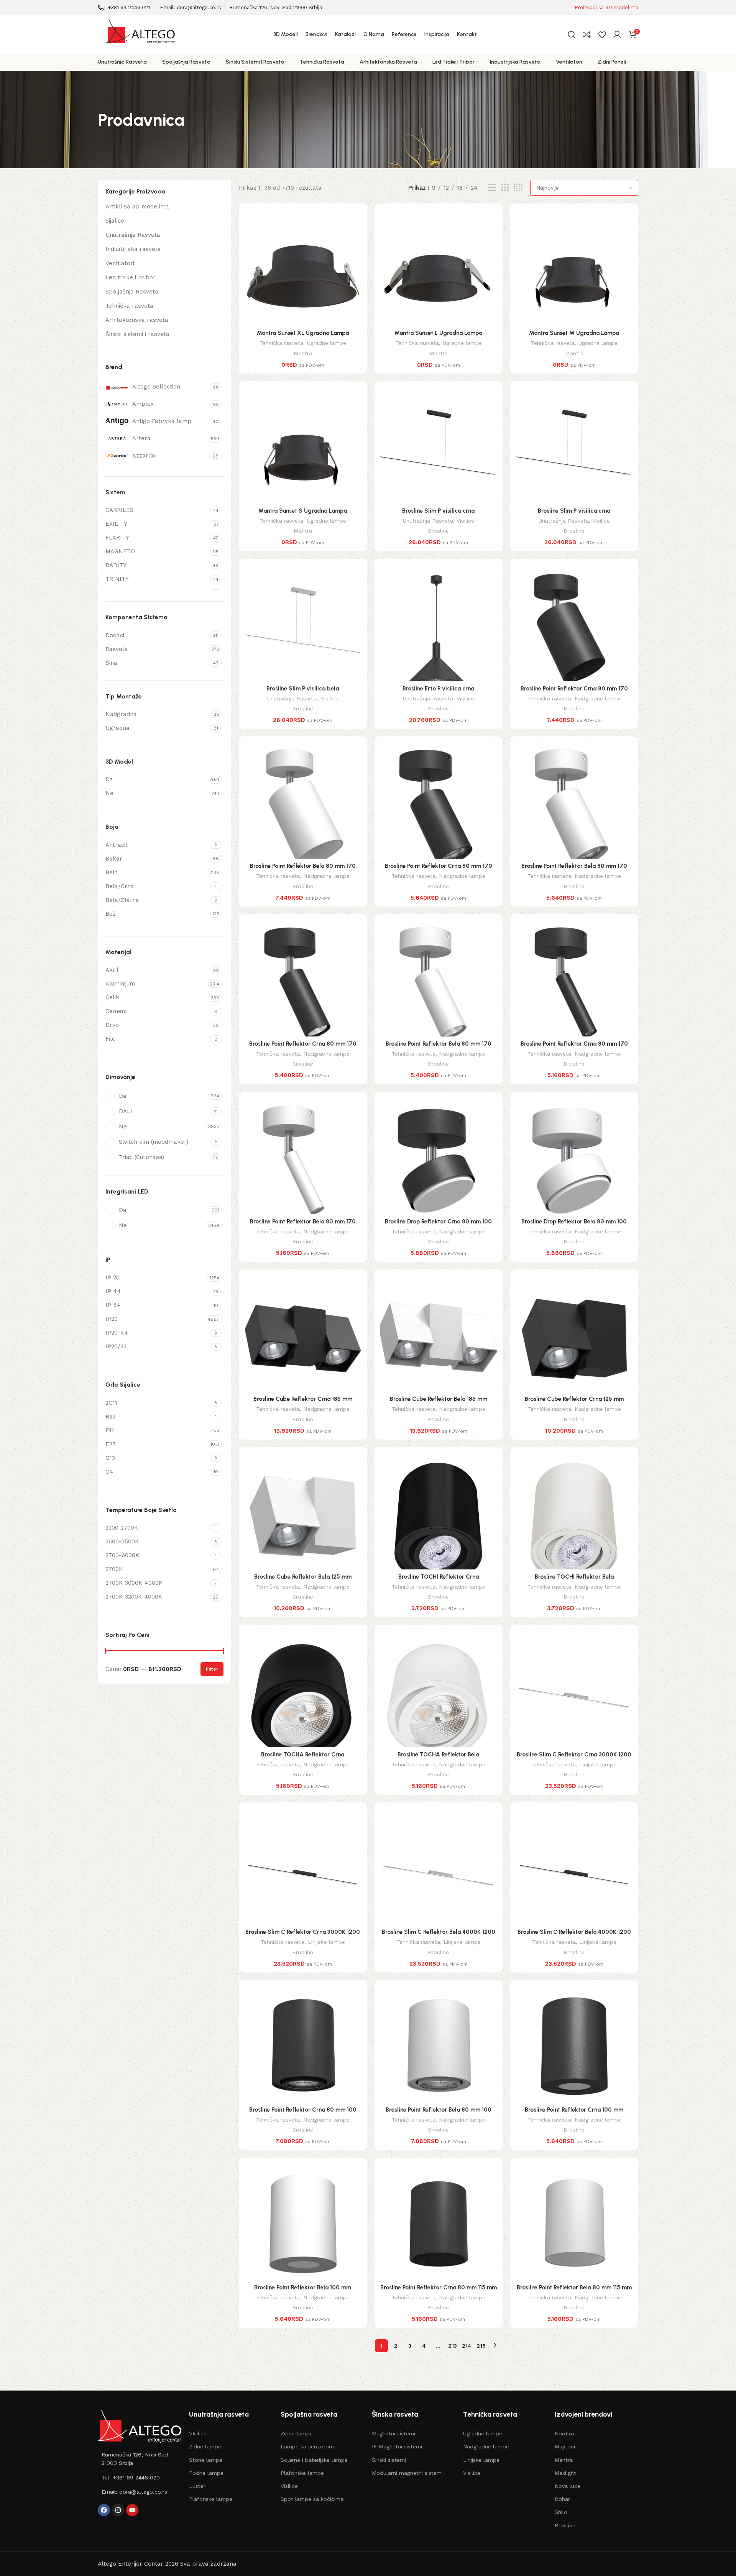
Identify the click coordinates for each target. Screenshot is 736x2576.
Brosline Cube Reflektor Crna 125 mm (574, 1399)
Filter (212, 1669)
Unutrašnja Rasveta (133, 235)
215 (481, 2346)
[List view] (492, 188)
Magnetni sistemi (393, 2433)
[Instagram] (118, 2510)
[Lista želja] (602, 34)
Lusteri (198, 2486)
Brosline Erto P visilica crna (438, 689)
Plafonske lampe (211, 2499)
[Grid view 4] (518, 188)
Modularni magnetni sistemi (407, 2473)
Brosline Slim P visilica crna (438, 511)
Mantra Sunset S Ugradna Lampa (303, 511)
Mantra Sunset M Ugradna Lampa (574, 333)
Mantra (303, 353)
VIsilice (198, 2433)
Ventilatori (120, 263)
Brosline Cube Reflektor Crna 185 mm (303, 1399)
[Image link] (140, 2426)
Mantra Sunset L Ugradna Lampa (438, 333)
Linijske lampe (598, 1764)
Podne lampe (206, 2473)
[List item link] (140, 2459)
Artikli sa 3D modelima (137, 207)
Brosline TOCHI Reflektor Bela (574, 1577)
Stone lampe (206, 2460)
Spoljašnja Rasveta (132, 292)
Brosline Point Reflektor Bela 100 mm (303, 2287)
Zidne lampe (205, 2446)
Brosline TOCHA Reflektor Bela (438, 1755)
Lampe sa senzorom (307, 2446)
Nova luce (568, 2486)
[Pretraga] (572, 34)
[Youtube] (132, 2510)
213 (453, 2346)
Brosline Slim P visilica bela (303, 689)
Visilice (465, 521)
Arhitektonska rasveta (137, 320)
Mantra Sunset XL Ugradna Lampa (303, 333)
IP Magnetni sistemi (397, 2446)
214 (467, 2346)
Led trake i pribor (131, 277)
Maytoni (565, 2446)
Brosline (438, 531)
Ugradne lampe (326, 343)
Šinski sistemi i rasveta (137, 334)
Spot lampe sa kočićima (312, 2499)
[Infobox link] (124, 8)
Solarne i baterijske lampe (314, 2460)
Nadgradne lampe (598, 699)
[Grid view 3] (505, 188)
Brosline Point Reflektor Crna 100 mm (574, 2110)
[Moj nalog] (617, 34)
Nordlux (565, 2433)
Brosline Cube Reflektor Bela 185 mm (439, 1399)
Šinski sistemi (389, 2460)
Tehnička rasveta (129, 306)
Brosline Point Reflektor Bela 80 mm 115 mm (574, 2287)
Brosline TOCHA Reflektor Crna (303, 1755)
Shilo (561, 2512)
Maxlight (565, 2473)
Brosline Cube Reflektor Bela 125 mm (303, 1577)
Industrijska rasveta (133, 249)
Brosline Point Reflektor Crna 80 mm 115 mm (439, 2287)
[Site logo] (140, 34)
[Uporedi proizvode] (587, 34)
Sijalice (115, 221)
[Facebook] (104, 2510)
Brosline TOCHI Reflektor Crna (439, 1577)
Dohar (562, 2499)
